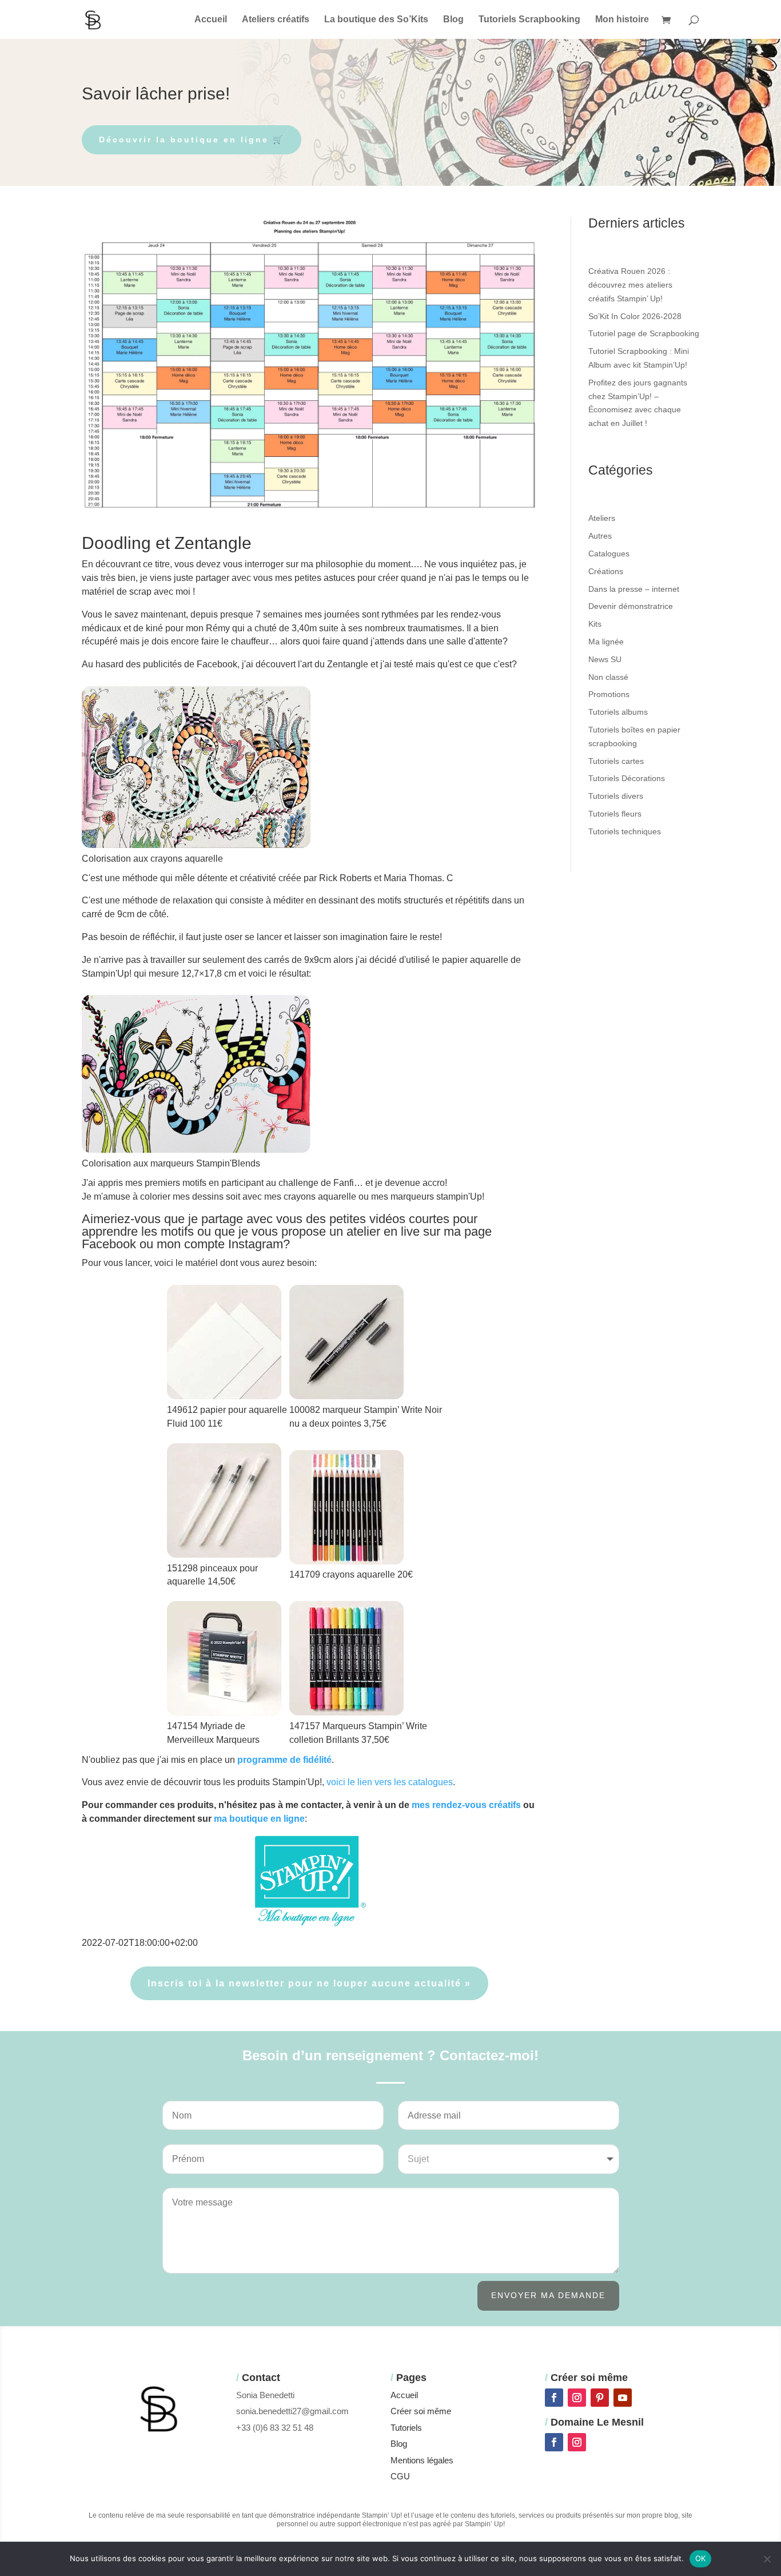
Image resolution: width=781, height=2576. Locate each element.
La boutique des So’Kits (376, 20)
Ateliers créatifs (276, 20)
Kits (595, 624)
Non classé (608, 677)
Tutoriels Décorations (627, 778)
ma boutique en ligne (259, 1819)
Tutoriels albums (618, 712)
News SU (605, 659)
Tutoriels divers (616, 796)
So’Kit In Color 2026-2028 (635, 316)
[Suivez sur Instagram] (577, 2398)
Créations (606, 571)
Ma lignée (606, 642)
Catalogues (609, 554)
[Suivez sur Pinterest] (600, 2398)
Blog (453, 20)
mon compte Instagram (220, 1244)
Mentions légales (422, 2460)
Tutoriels (406, 2428)
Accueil (211, 20)
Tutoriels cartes (616, 761)
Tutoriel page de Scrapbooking (644, 333)
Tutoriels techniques (625, 831)
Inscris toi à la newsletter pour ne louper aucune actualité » (309, 1983)
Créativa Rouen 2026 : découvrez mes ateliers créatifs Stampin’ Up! (630, 285)
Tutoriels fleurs (615, 814)
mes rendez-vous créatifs (466, 1805)
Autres (600, 536)
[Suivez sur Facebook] (554, 2398)
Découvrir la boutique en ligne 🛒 (192, 140)
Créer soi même (421, 2411)
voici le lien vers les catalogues (390, 1782)
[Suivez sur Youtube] (623, 2398)
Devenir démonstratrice (631, 606)
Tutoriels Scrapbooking (529, 20)
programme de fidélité (284, 1760)
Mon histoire (622, 20)
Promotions (609, 694)
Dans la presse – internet (634, 589)
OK (701, 2558)
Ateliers (602, 518)
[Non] (767, 2559)
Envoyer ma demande (548, 2295)
